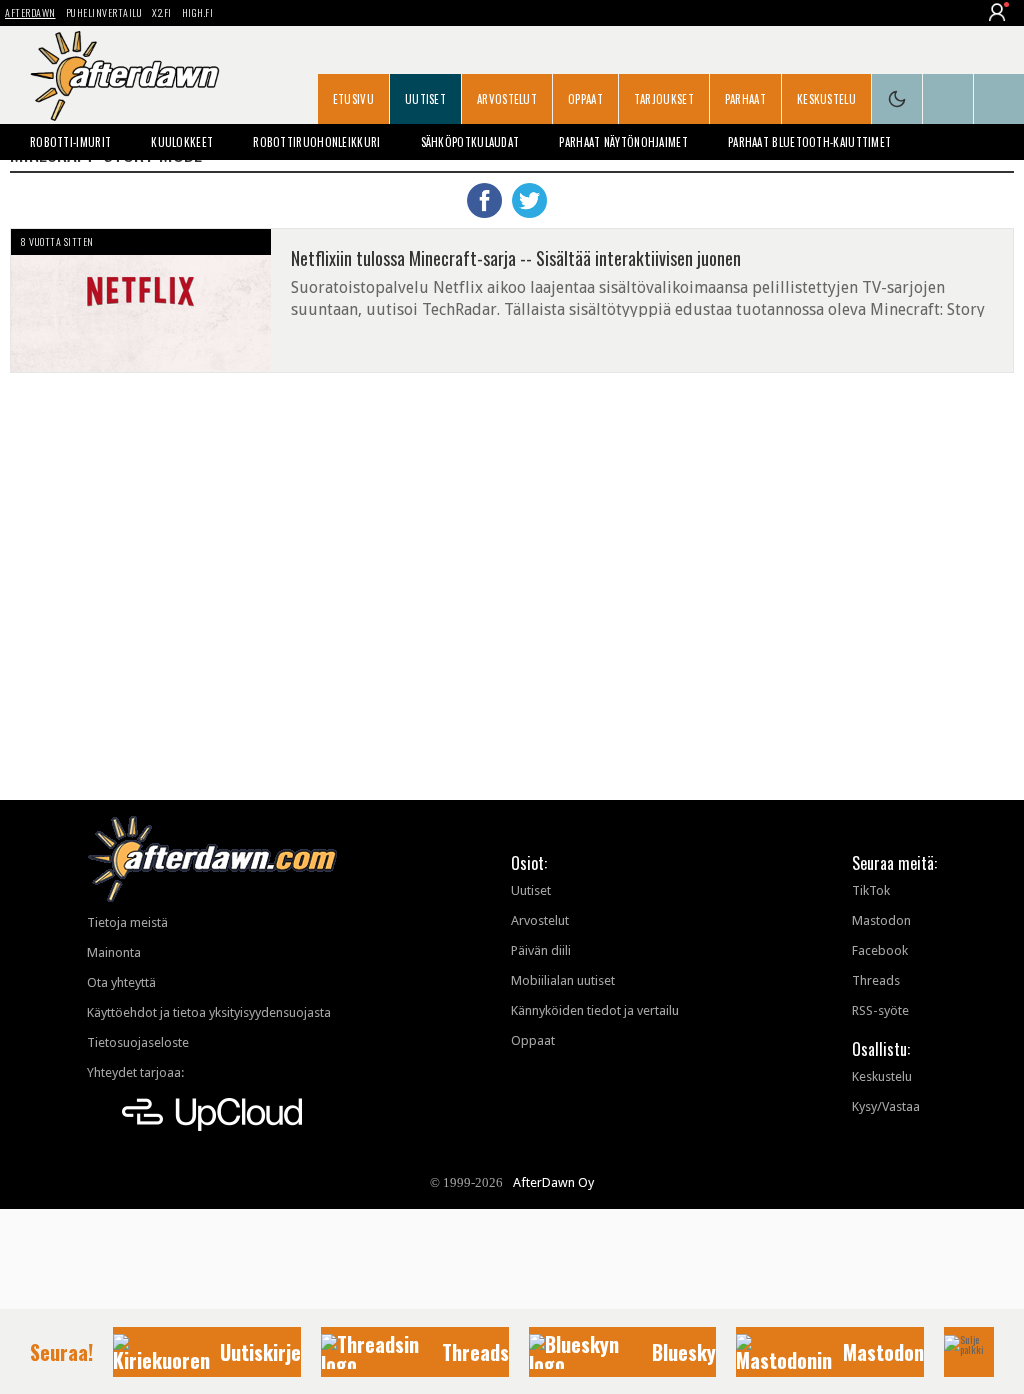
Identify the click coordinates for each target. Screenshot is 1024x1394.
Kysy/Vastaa (886, 1106)
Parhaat (745, 99)
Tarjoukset (664, 99)
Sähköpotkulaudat (470, 142)
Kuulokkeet (182, 142)
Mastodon (881, 920)
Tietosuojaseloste (138, 1042)
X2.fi (162, 12)
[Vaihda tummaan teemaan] (897, 99)
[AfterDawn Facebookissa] (948, 99)
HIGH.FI (198, 12)
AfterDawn (30, 12)
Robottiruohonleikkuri (316, 142)
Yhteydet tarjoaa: (135, 1072)
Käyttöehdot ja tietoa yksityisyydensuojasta (209, 1012)
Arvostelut (507, 99)
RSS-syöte (880, 1010)
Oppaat (585, 99)
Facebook (880, 950)
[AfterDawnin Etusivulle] (125, 76)
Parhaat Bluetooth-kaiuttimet (809, 142)
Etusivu (353, 99)
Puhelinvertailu (104, 12)
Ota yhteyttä (121, 982)
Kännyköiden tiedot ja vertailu (595, 1010)
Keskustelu (826, 99)
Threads (876, 980)
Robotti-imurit (70, 142)
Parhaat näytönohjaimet (623, 142)
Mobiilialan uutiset (563, 980)
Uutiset (425, 99)
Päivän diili (541, 950)
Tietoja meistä (127, 922)
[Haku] (999, 99)
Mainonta (114, 952)
